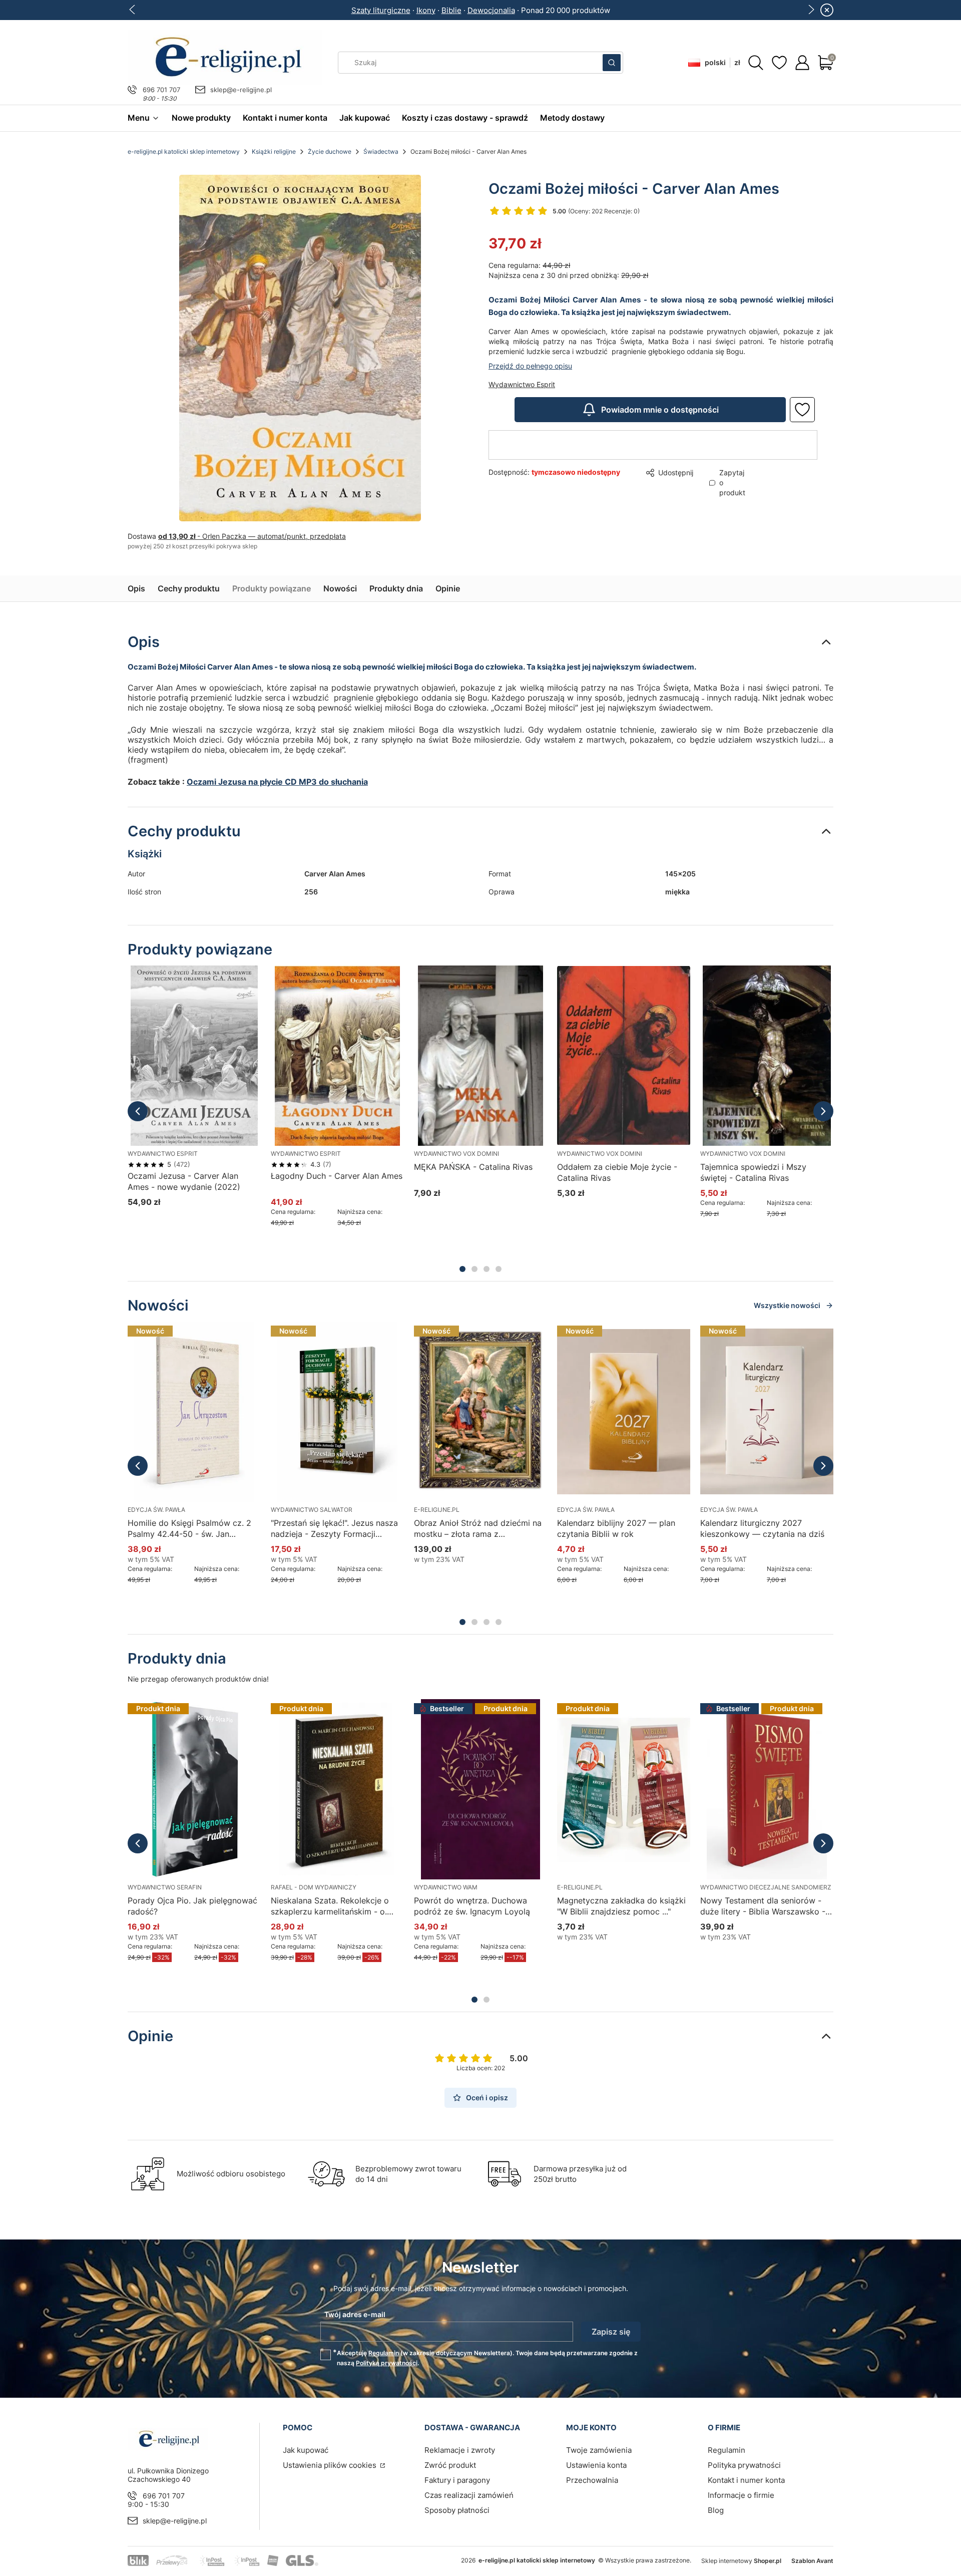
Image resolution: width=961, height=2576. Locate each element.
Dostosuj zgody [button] (552, 1329)
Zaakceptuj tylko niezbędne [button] (439, 1329)
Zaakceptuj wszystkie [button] (653, 1329)
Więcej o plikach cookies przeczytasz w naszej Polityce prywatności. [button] (365, 1298)
